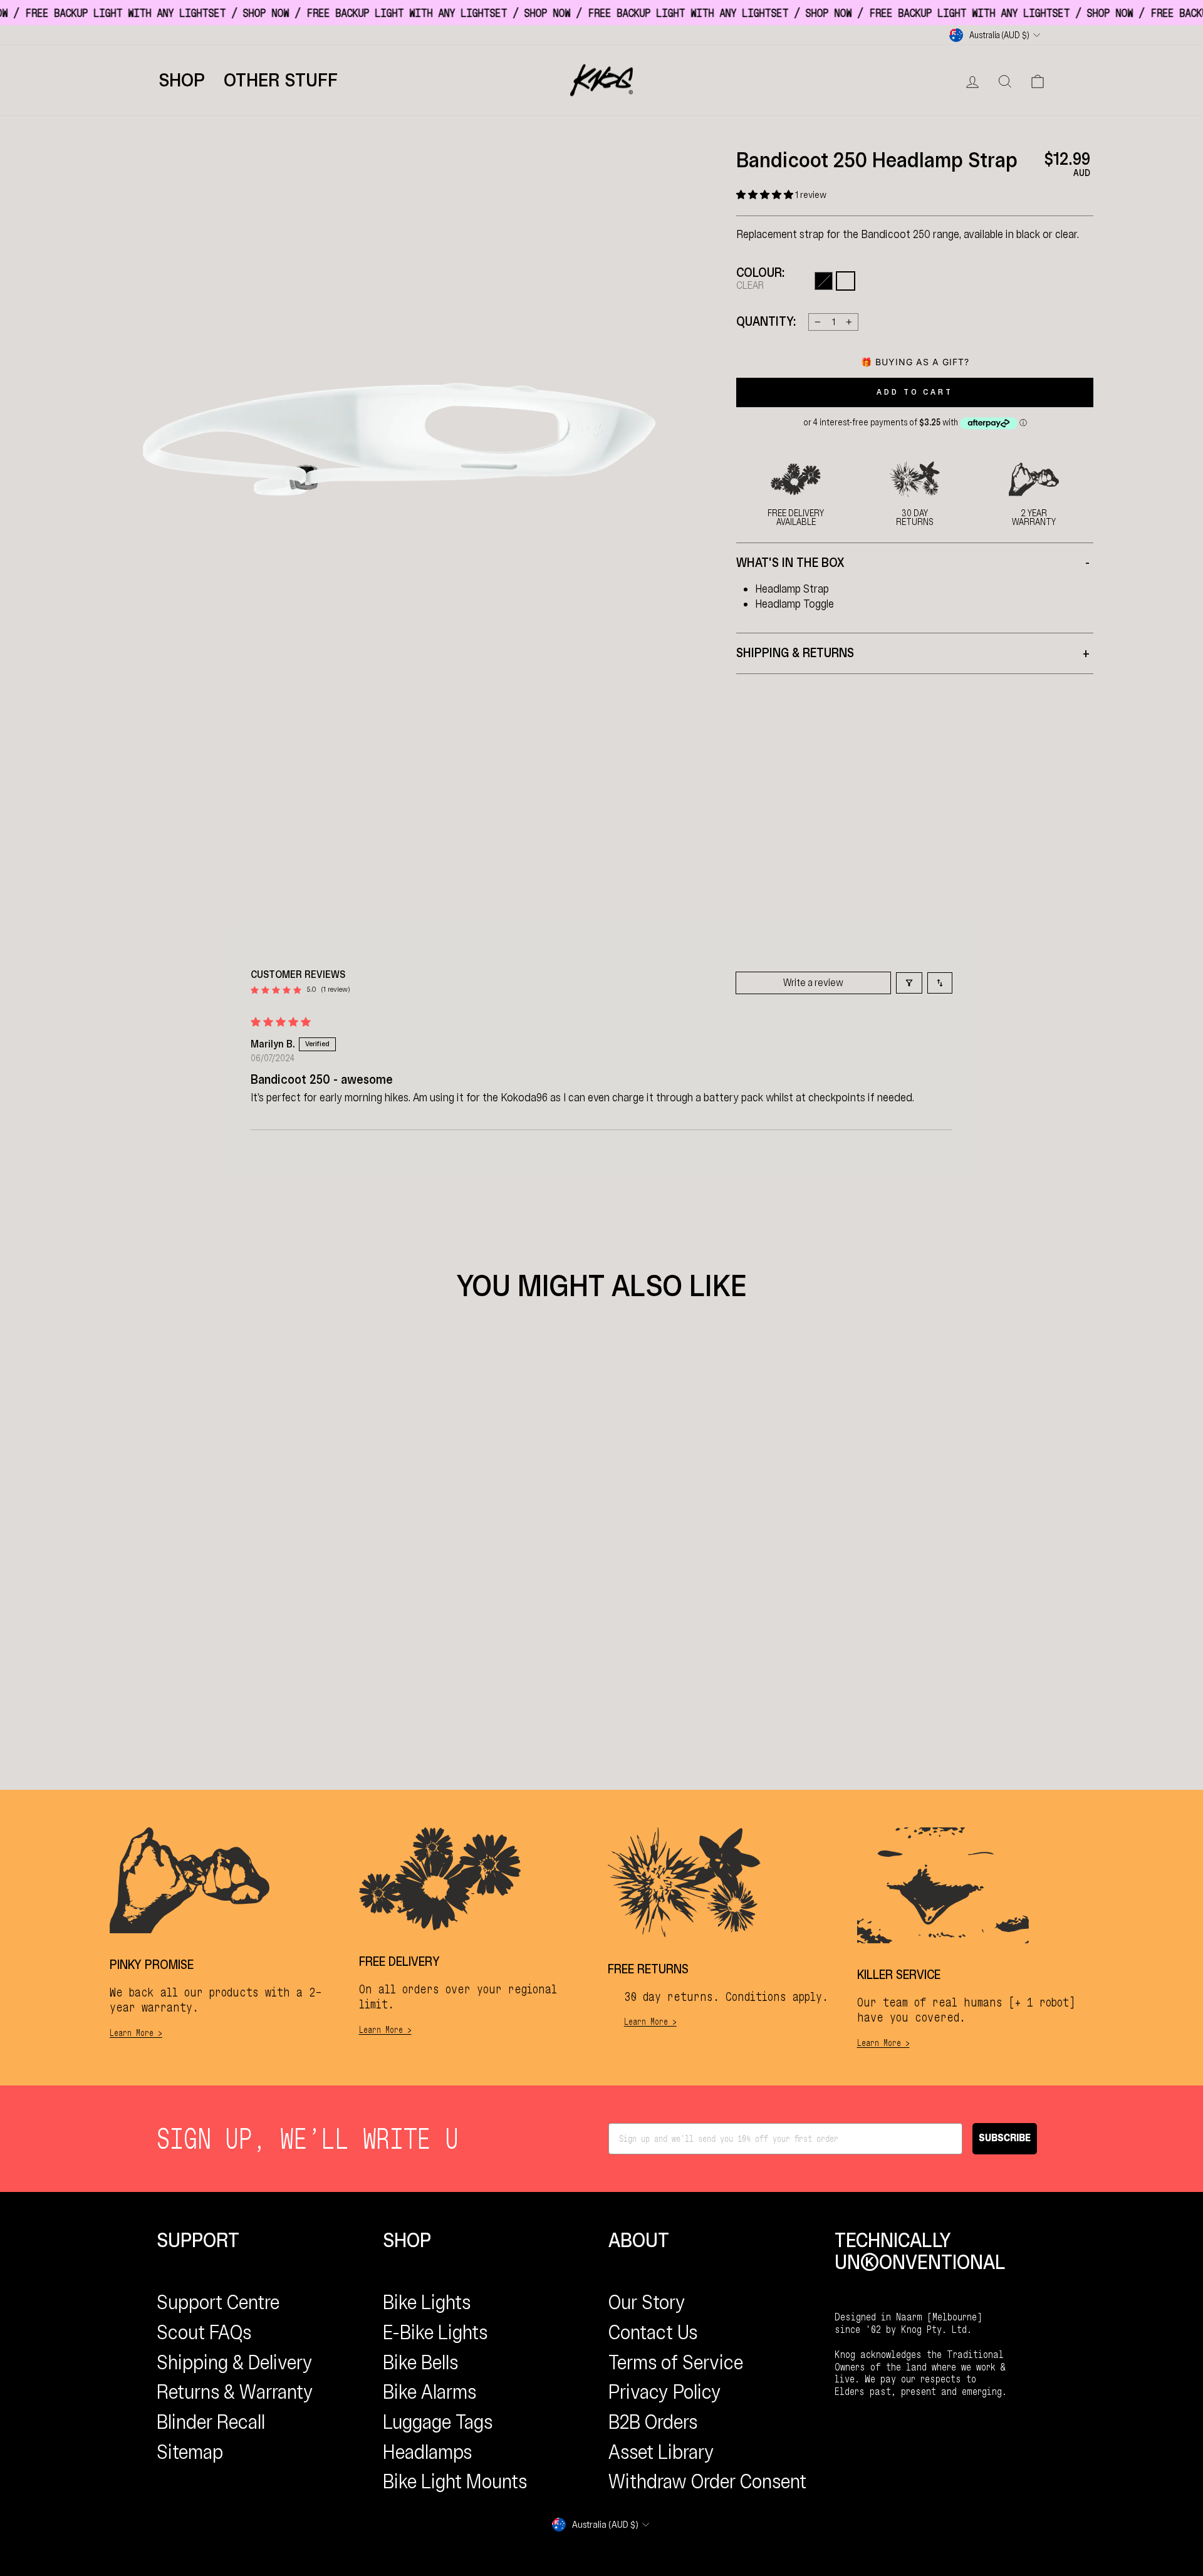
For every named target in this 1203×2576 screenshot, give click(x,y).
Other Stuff (281, 80)
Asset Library (661, 2452)
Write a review (813, 983)
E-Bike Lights (435, 2332)
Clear (846, 281)
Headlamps (427, 2452)
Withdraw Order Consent (707, 2481)
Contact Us (653, 2332)
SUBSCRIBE (1005, 2138)
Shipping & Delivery (235, 2362)
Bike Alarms (430, 2392)
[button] (766, 195)
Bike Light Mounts (455, 2481)
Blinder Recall (211, 2422)
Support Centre (218, 2302)
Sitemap (190, 2452)
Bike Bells (420, 2362)
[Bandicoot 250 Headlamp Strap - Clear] (363, 1561)
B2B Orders (653, 2422)
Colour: (760, 279)
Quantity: (766, 322)
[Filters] (909, 983)
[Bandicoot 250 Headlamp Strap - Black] (351, 1561)
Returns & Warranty (235, 2392)
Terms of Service (676, 2362)
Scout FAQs (204, 2332)
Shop (182, 80)
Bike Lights (427, 2302)
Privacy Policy (665, 2392)
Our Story (647, 2302)
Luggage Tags (438, 2422)
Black (824, 281)
